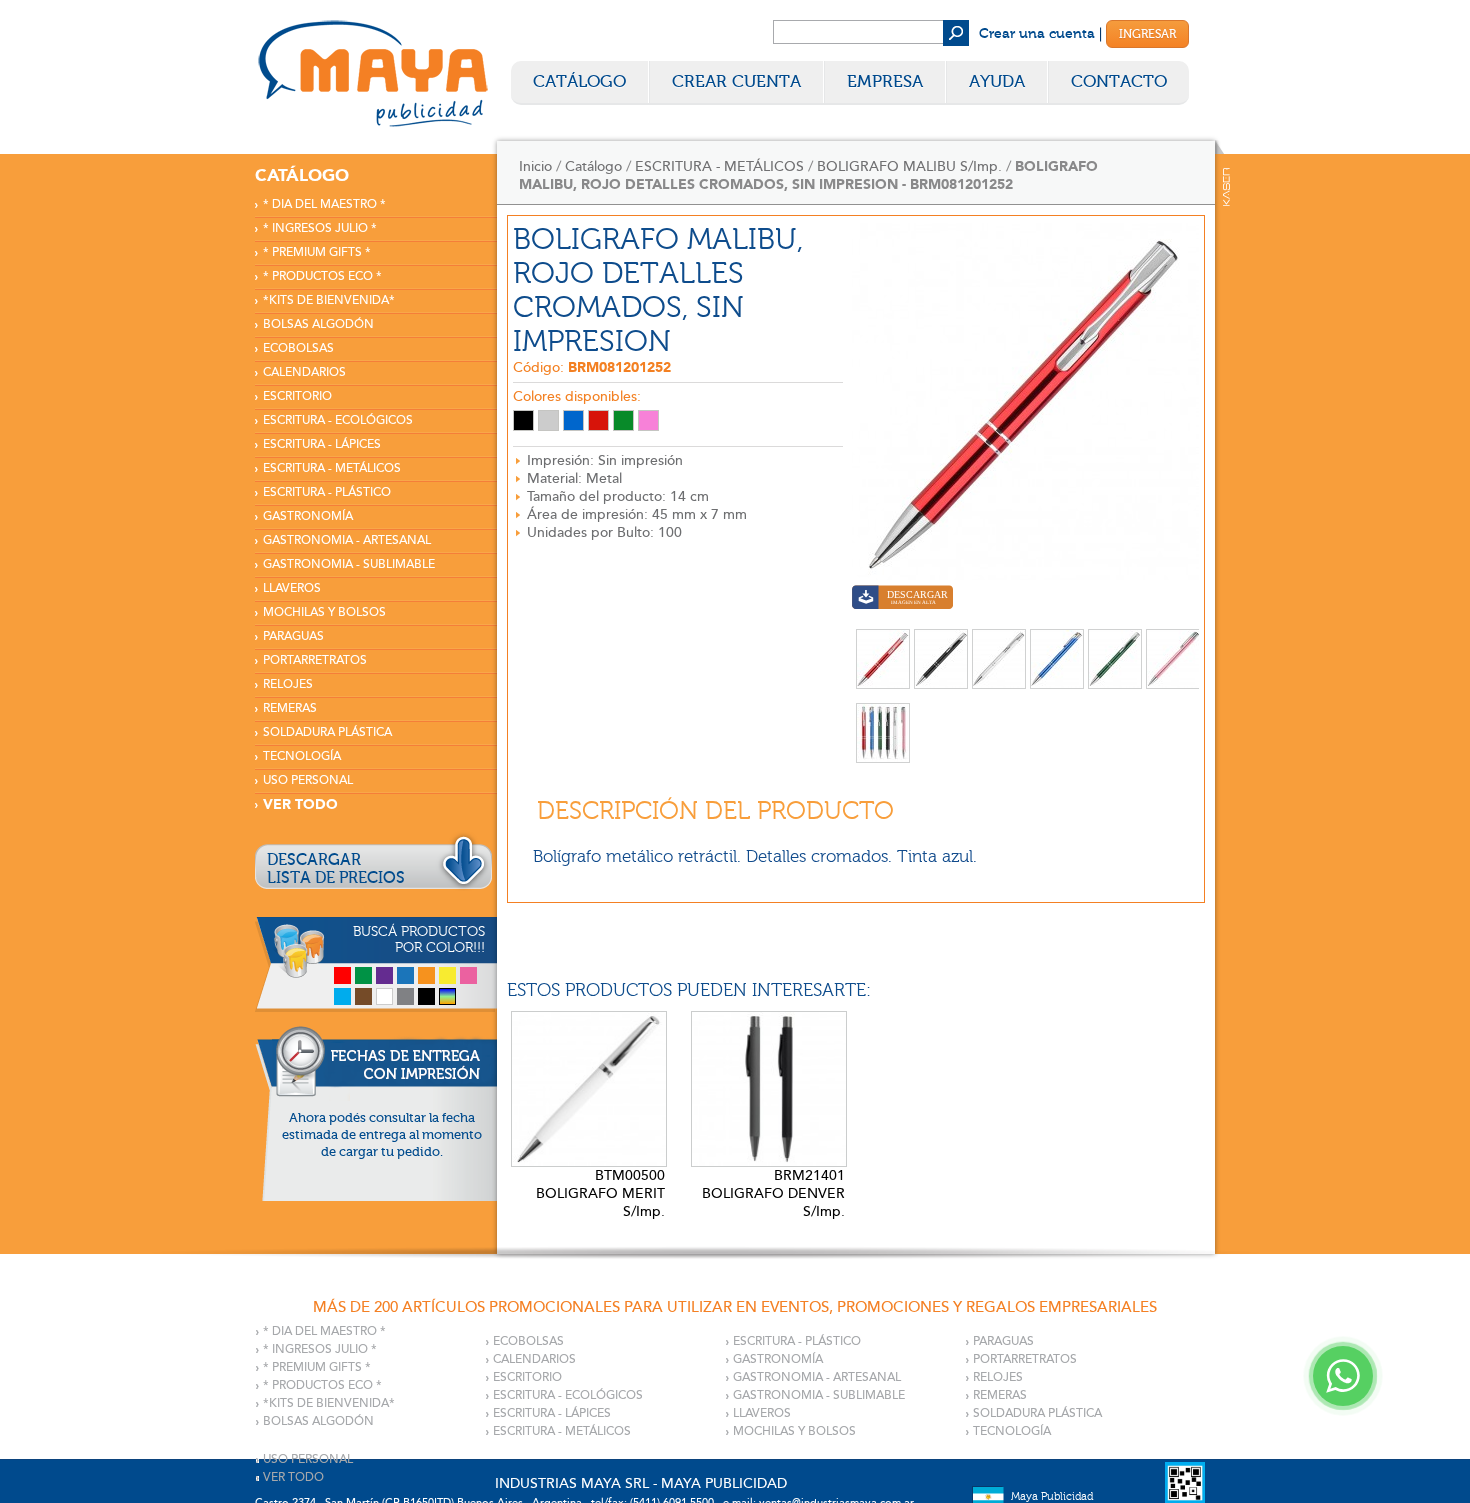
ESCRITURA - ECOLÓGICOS (338, 420)
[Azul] (405, 975)
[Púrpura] (384, 975)
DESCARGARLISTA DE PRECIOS (336, 869)
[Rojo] (342, 975)
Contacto (1119, 81)
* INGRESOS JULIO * (320, 228)
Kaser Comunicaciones (1226, 187)
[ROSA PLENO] (648, 420)
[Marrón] (363, 996)
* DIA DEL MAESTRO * (324, 204)
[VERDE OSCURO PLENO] (623, 420)
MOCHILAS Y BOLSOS (324, 612)
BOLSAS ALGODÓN (318, 324)
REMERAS (290, 708)
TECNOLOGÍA (302, 756)
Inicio (535, 166)
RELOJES (288, 684)
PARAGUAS (293, 636)
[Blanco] (384, 996)
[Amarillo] (447, 975)
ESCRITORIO (297, 396)
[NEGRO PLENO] (523, 420)
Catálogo (579, 81)
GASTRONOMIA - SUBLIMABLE (349, 564)
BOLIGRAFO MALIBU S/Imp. (909, 166)
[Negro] (426, 996)
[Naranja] (426, 975)
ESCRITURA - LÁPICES (322, 444)
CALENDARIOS (304, 372)
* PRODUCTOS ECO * (322, 276)
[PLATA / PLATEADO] (548, 420)
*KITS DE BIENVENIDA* (329, 300)
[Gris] (405, 996)
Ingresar (1147, 34)
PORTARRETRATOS (315, 660)
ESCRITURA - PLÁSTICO (327, 492)
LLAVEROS (292, 588)
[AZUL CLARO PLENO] (573, 420)
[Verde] (363, 975)
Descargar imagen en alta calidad (902, 599)
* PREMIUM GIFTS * (317, 252)
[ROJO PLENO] (598, 420)
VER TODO (300, 804)
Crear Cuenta (736, 81)
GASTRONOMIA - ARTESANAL (347, 540)
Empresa (885, 81)
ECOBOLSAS (298, 348)
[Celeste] (342, 996)
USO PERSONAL (308, 780)
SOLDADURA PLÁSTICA (327, 732)
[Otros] (447, 996)
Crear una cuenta (1037, 34)
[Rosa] (468, 975)
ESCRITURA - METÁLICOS (332, 468)
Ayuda (997, 81)
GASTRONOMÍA (308, 516)
